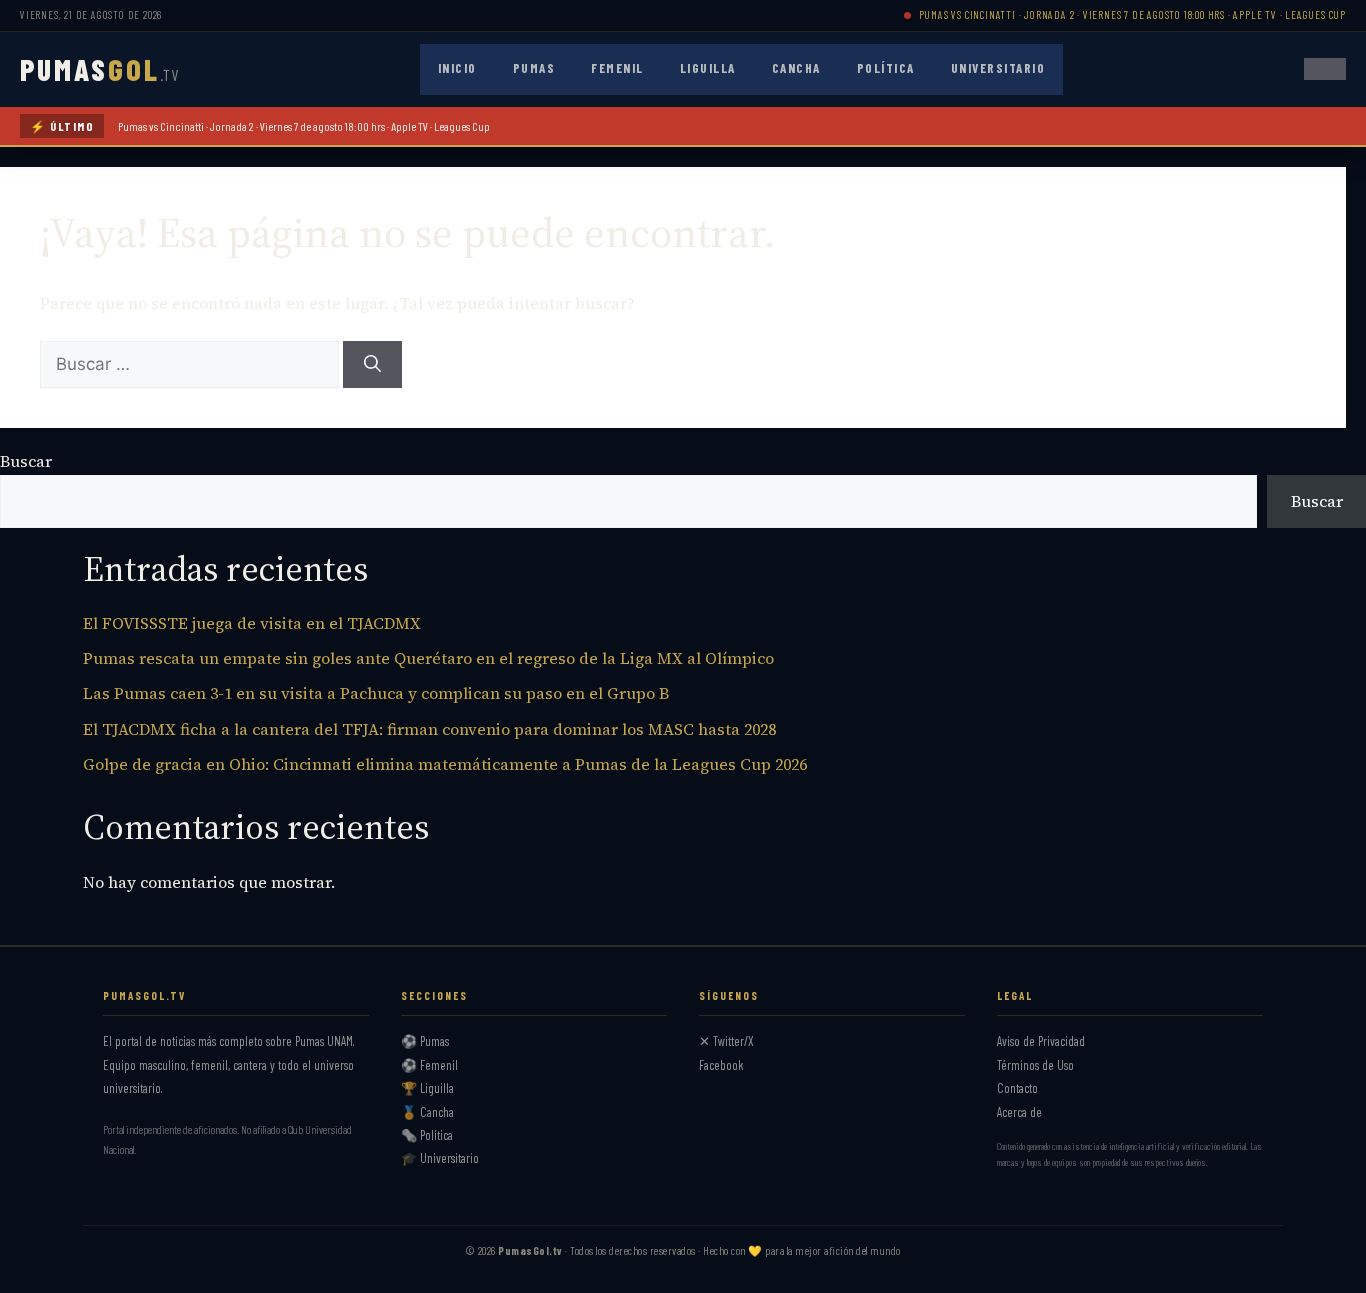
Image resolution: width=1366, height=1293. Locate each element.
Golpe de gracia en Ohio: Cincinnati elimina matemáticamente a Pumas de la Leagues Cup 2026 (445, 764)
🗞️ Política (427, 1135)
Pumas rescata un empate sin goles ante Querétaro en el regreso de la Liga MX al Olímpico (428, 658)
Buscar (26, 461)
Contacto (1017, 1088)
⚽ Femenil (429, 1065)
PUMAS (99, 69)
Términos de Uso (1035, 1065)
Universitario (998, 68)
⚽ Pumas (425, 1041)
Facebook (721, 1065)
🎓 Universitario (440, 1158)
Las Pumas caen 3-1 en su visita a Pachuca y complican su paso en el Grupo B (376, 693)
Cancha (796, 68)
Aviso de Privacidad (1041, 1041)
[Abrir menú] (1325, 69)
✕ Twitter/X (726, 1041)
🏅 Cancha (427, 1112)
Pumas (534, 68)
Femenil (617, 68)
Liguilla (708, 68)
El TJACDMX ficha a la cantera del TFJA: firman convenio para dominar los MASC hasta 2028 (429, 729)
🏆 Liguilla (427, 1088)
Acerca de (1019, 1112)
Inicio (457, 68)
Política (886, 68)
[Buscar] (372, 365)
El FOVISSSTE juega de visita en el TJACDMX (252, 623)
